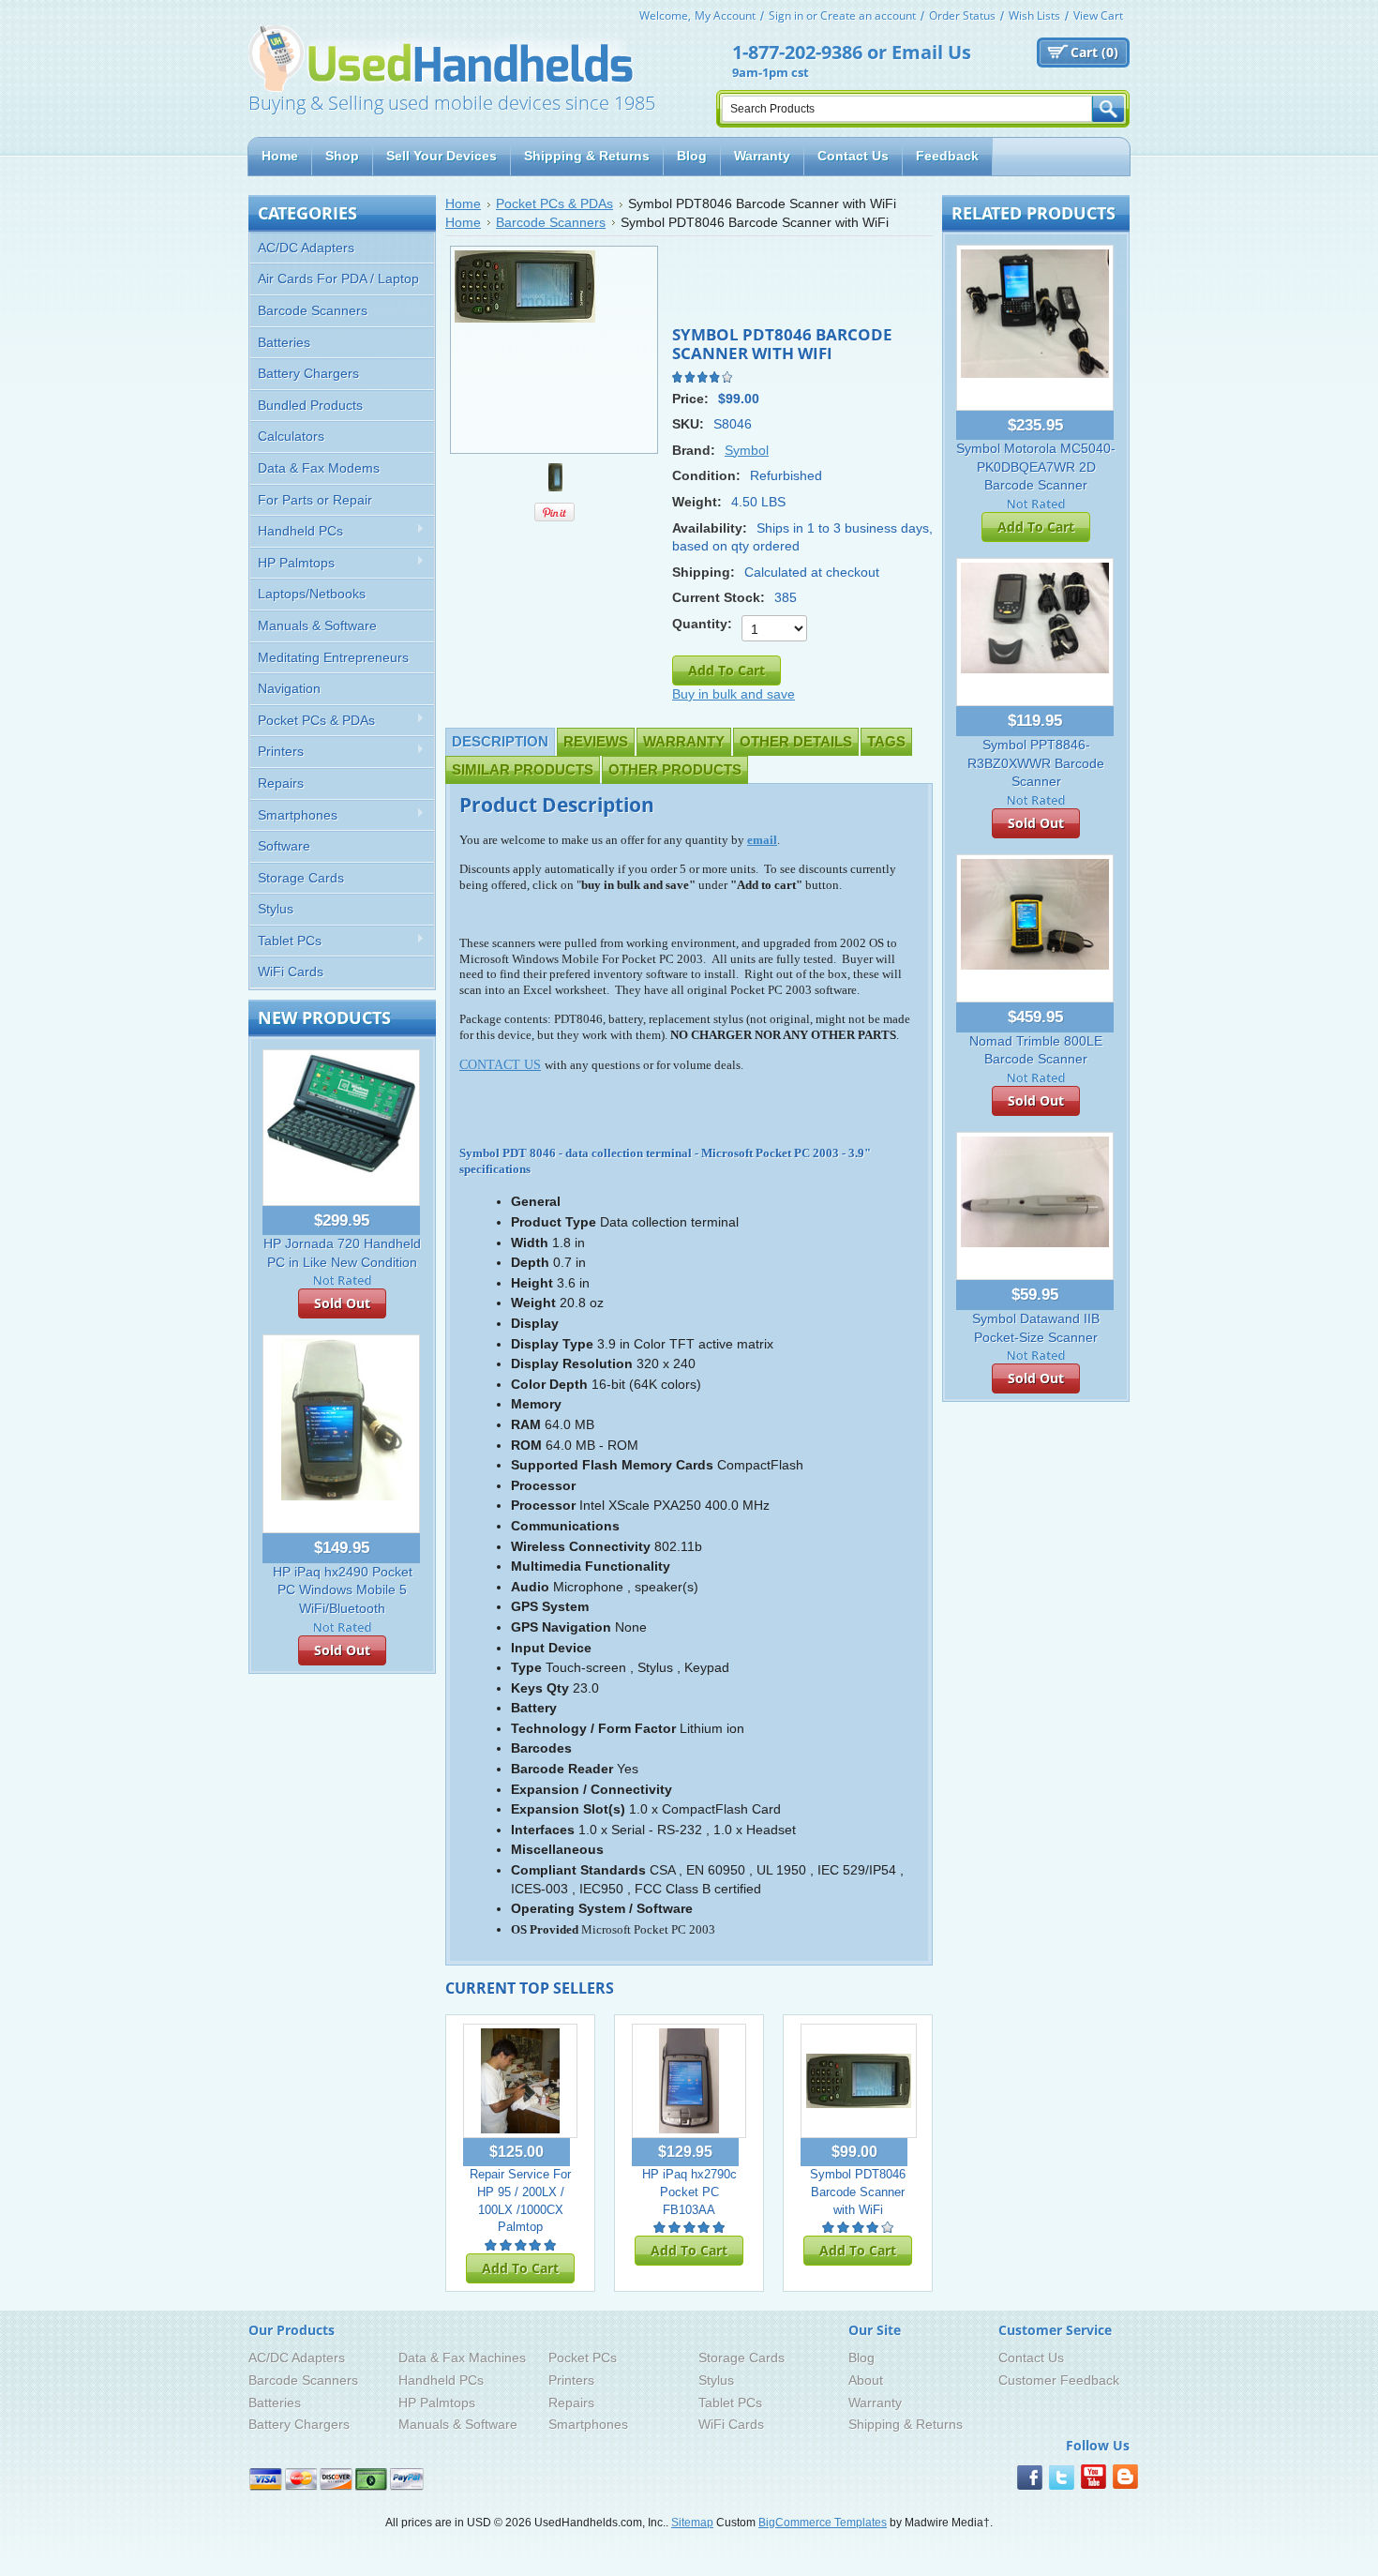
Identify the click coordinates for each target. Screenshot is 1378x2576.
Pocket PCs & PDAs (313, 721)
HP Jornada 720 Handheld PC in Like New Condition (342, 1253)
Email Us (931, 52)
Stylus (276, 909)
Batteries (284, 342)
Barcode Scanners (313, 310)
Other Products (675, 769)
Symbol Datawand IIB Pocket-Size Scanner (1036, 1328)
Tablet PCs (286, 941)
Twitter (1062, 2478)
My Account (725, 15)
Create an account (868, 15)
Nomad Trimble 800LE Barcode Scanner (1036, 1050)
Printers (277, 752)
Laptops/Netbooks (312, 594)
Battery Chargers (308, 373)
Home (463, 203)
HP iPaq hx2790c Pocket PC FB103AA (689, 2192)
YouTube (1093, 2478)
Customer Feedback (1059, 2380)
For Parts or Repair (315, 500)
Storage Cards (301, 878)
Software (284, 846)
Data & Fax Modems (319, 468)
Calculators (291, 436)
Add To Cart (520, 2268)
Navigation (289, 688)
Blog (861, 2358)
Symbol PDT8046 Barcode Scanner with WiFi (858, 2192)
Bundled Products (310, 405)
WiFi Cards (291, 972)
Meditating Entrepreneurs (333, 657)
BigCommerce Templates (823, 2523)
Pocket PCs (583, 2358)
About (866, 2380)
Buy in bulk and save (734, 694)
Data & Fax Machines (462, 2358)
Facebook (1030, 2478)
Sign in (786, 15)
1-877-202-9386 (797, 52)
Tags (886, 741)
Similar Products (523, 769)
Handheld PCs (297, 531)
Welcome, (665, 15)
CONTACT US (500, 1065)
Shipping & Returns (906, 2424)
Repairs (281, 783)
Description (500, 741)
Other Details (796, 741)
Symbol (747, 450)
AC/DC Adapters (306, 248)
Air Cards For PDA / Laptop (338, 279)
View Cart (1098, 15)
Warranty (684, 741)
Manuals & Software (317, 625)
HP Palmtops (292, 563)
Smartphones (294, 815)
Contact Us (1031, 2358)
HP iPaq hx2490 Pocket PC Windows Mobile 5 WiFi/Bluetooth (343, 1590)
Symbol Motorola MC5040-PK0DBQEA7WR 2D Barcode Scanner (1036, 467)
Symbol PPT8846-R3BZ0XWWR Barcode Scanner (1036, 763)
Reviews (596, 741)
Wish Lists (1034, 15)
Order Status (962, 15)
